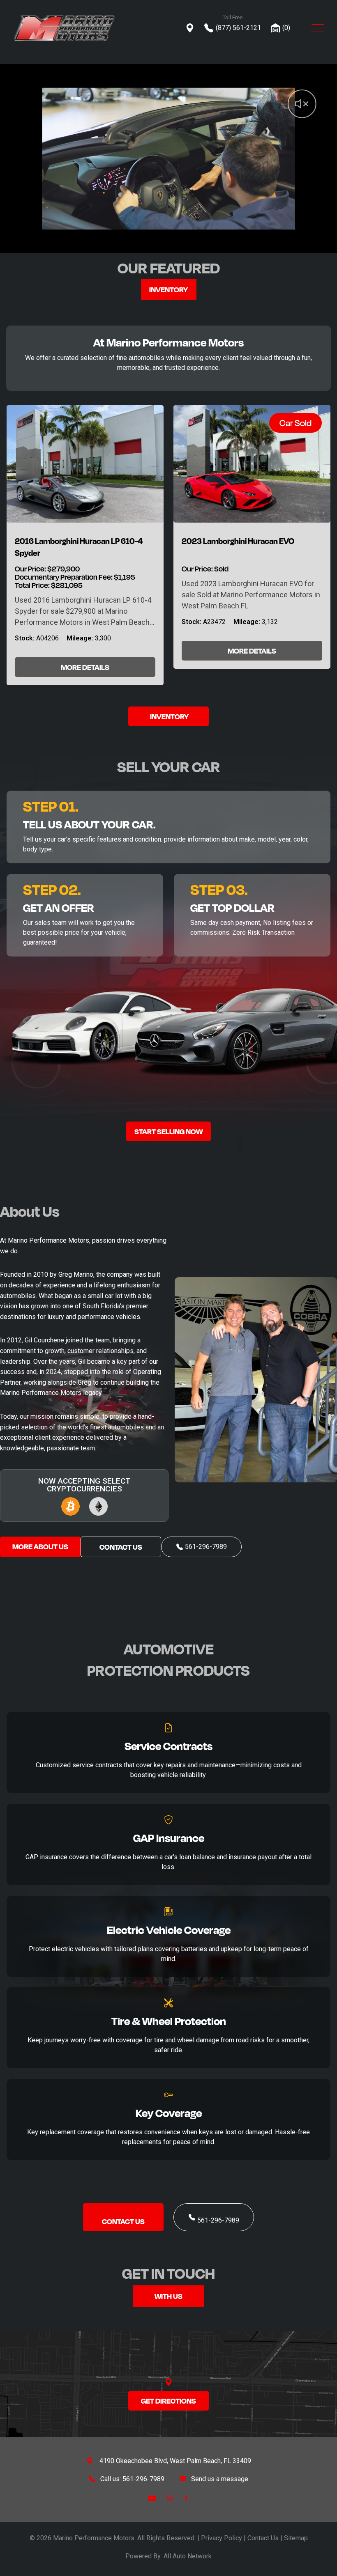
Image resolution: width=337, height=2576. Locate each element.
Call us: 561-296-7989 (132, 2479)
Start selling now (168, 1131)
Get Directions (168, 2401)
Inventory (168, 289)
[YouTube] (152, 2498)
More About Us (40, 1546)
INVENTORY (169, 716)
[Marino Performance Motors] (65, 28)
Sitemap (296, 2538)
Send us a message (220, 2479)
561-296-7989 (218, 2220)
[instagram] (170, 2498)
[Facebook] (186, 2498)
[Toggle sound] (290, 90)
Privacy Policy (222, 2538)
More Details (85, 667)
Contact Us (121, 1547)
